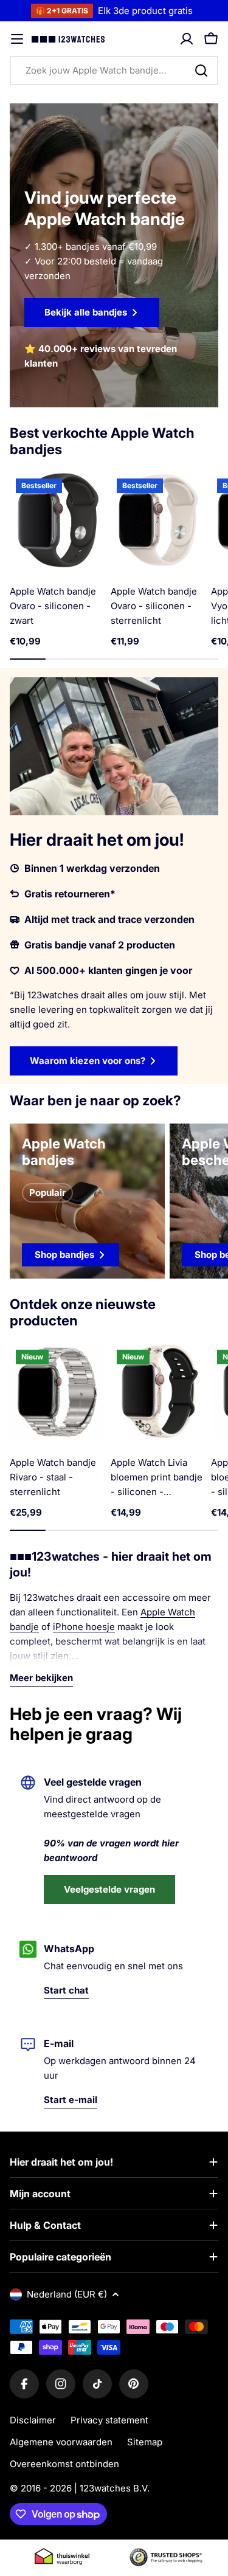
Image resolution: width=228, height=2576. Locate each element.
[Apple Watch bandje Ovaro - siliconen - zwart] (58, 520)
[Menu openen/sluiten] (17, 39)
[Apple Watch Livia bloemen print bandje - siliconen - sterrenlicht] (159, 1392)
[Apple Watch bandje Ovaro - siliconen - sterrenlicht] (159, 520)
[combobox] (114, 71)
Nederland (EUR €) (67, 2294)
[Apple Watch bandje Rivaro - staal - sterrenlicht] (58, 1392)
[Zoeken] (201, 71)
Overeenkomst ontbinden (64, 2464)
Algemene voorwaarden (61, 2442)
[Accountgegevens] (187, 39)
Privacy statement (109, 2420)
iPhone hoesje (84, 1627)
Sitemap (145, 2442)
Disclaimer (33, 2420)
